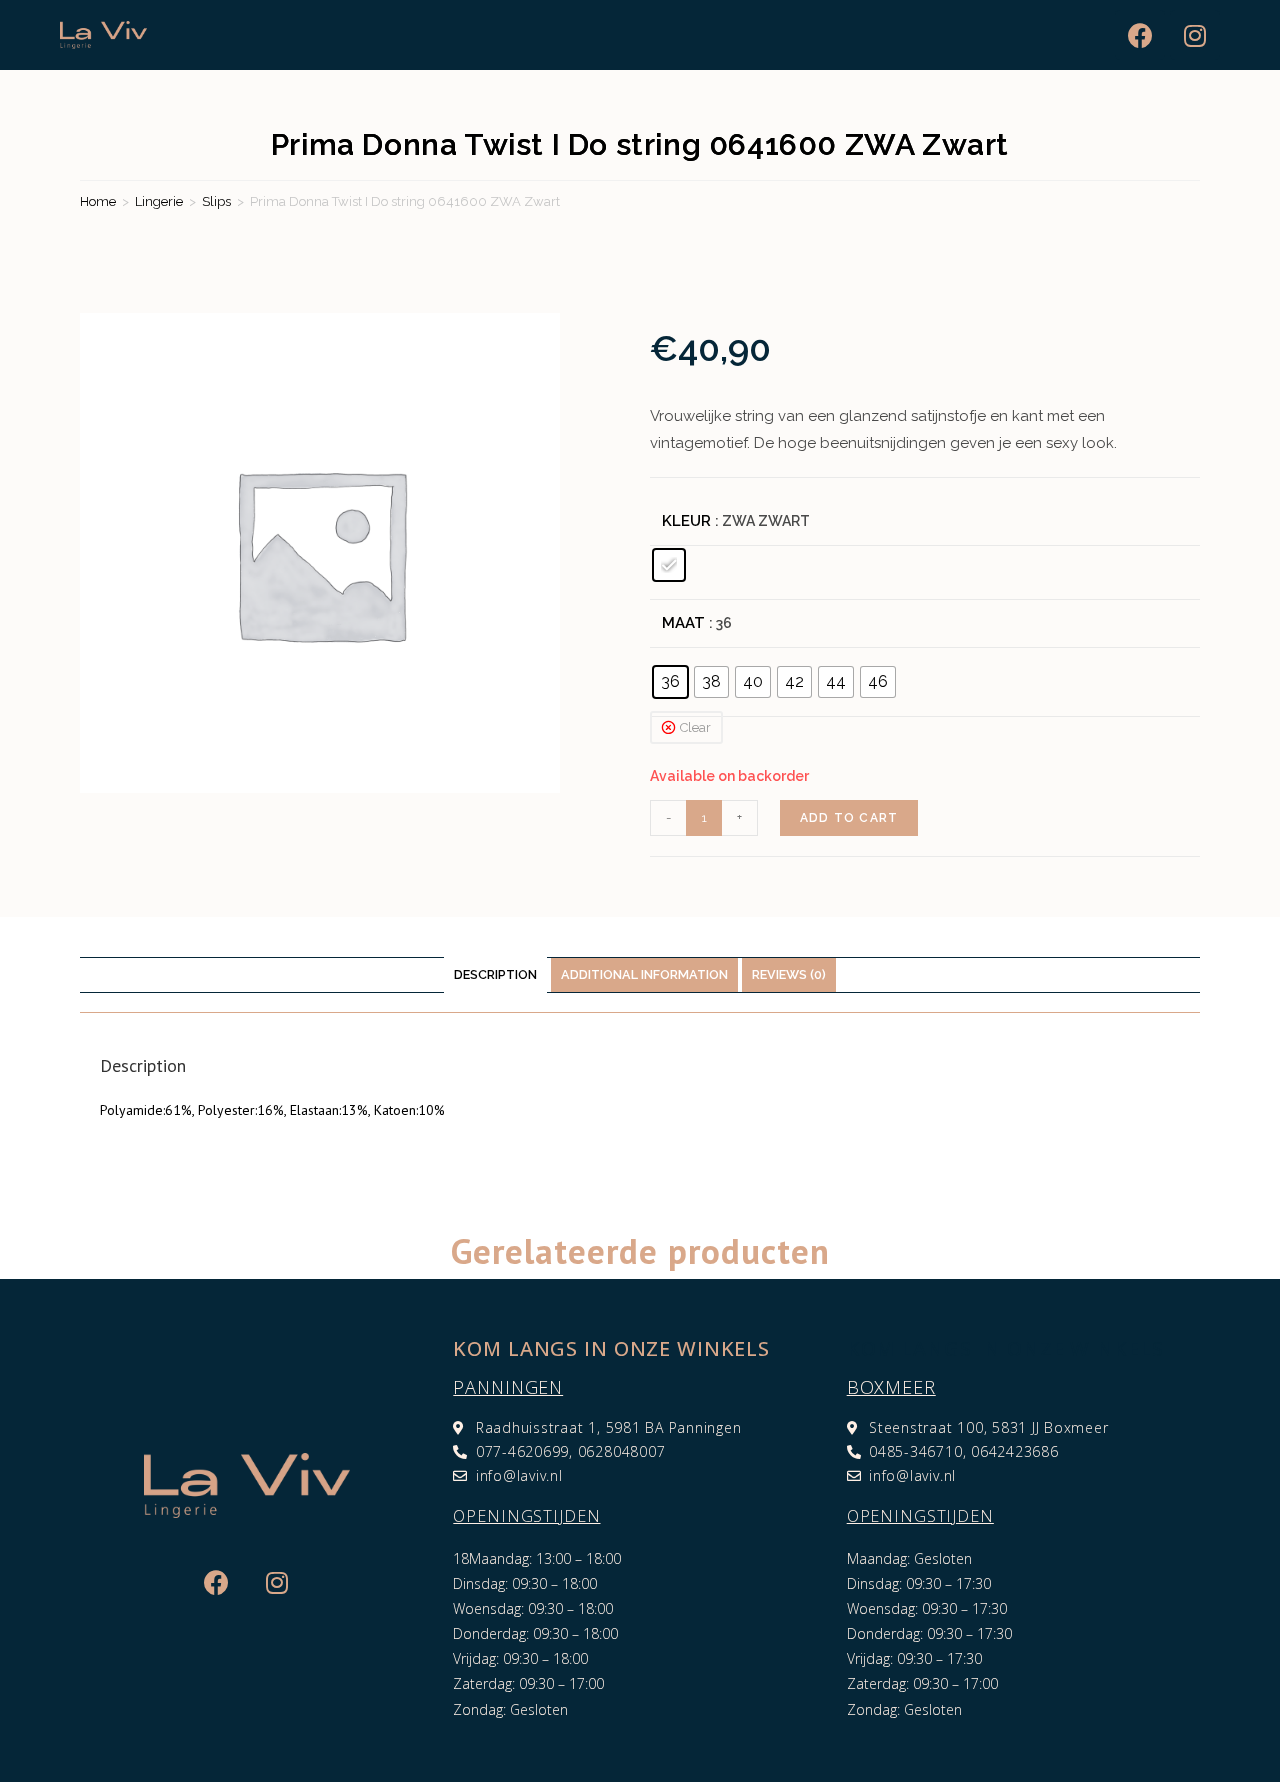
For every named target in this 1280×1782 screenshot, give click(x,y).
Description (495, 974)
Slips (216, 201)
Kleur (686, 521)
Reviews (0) (789, 974)
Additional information (644, 974)
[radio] (669, 565)
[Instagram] (1195, 35)
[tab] (495, 975)
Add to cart (849, 818)
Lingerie (159, 201)
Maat (683, 623)
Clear (695, 727)
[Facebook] (1140, 35)
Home (98, 201)
